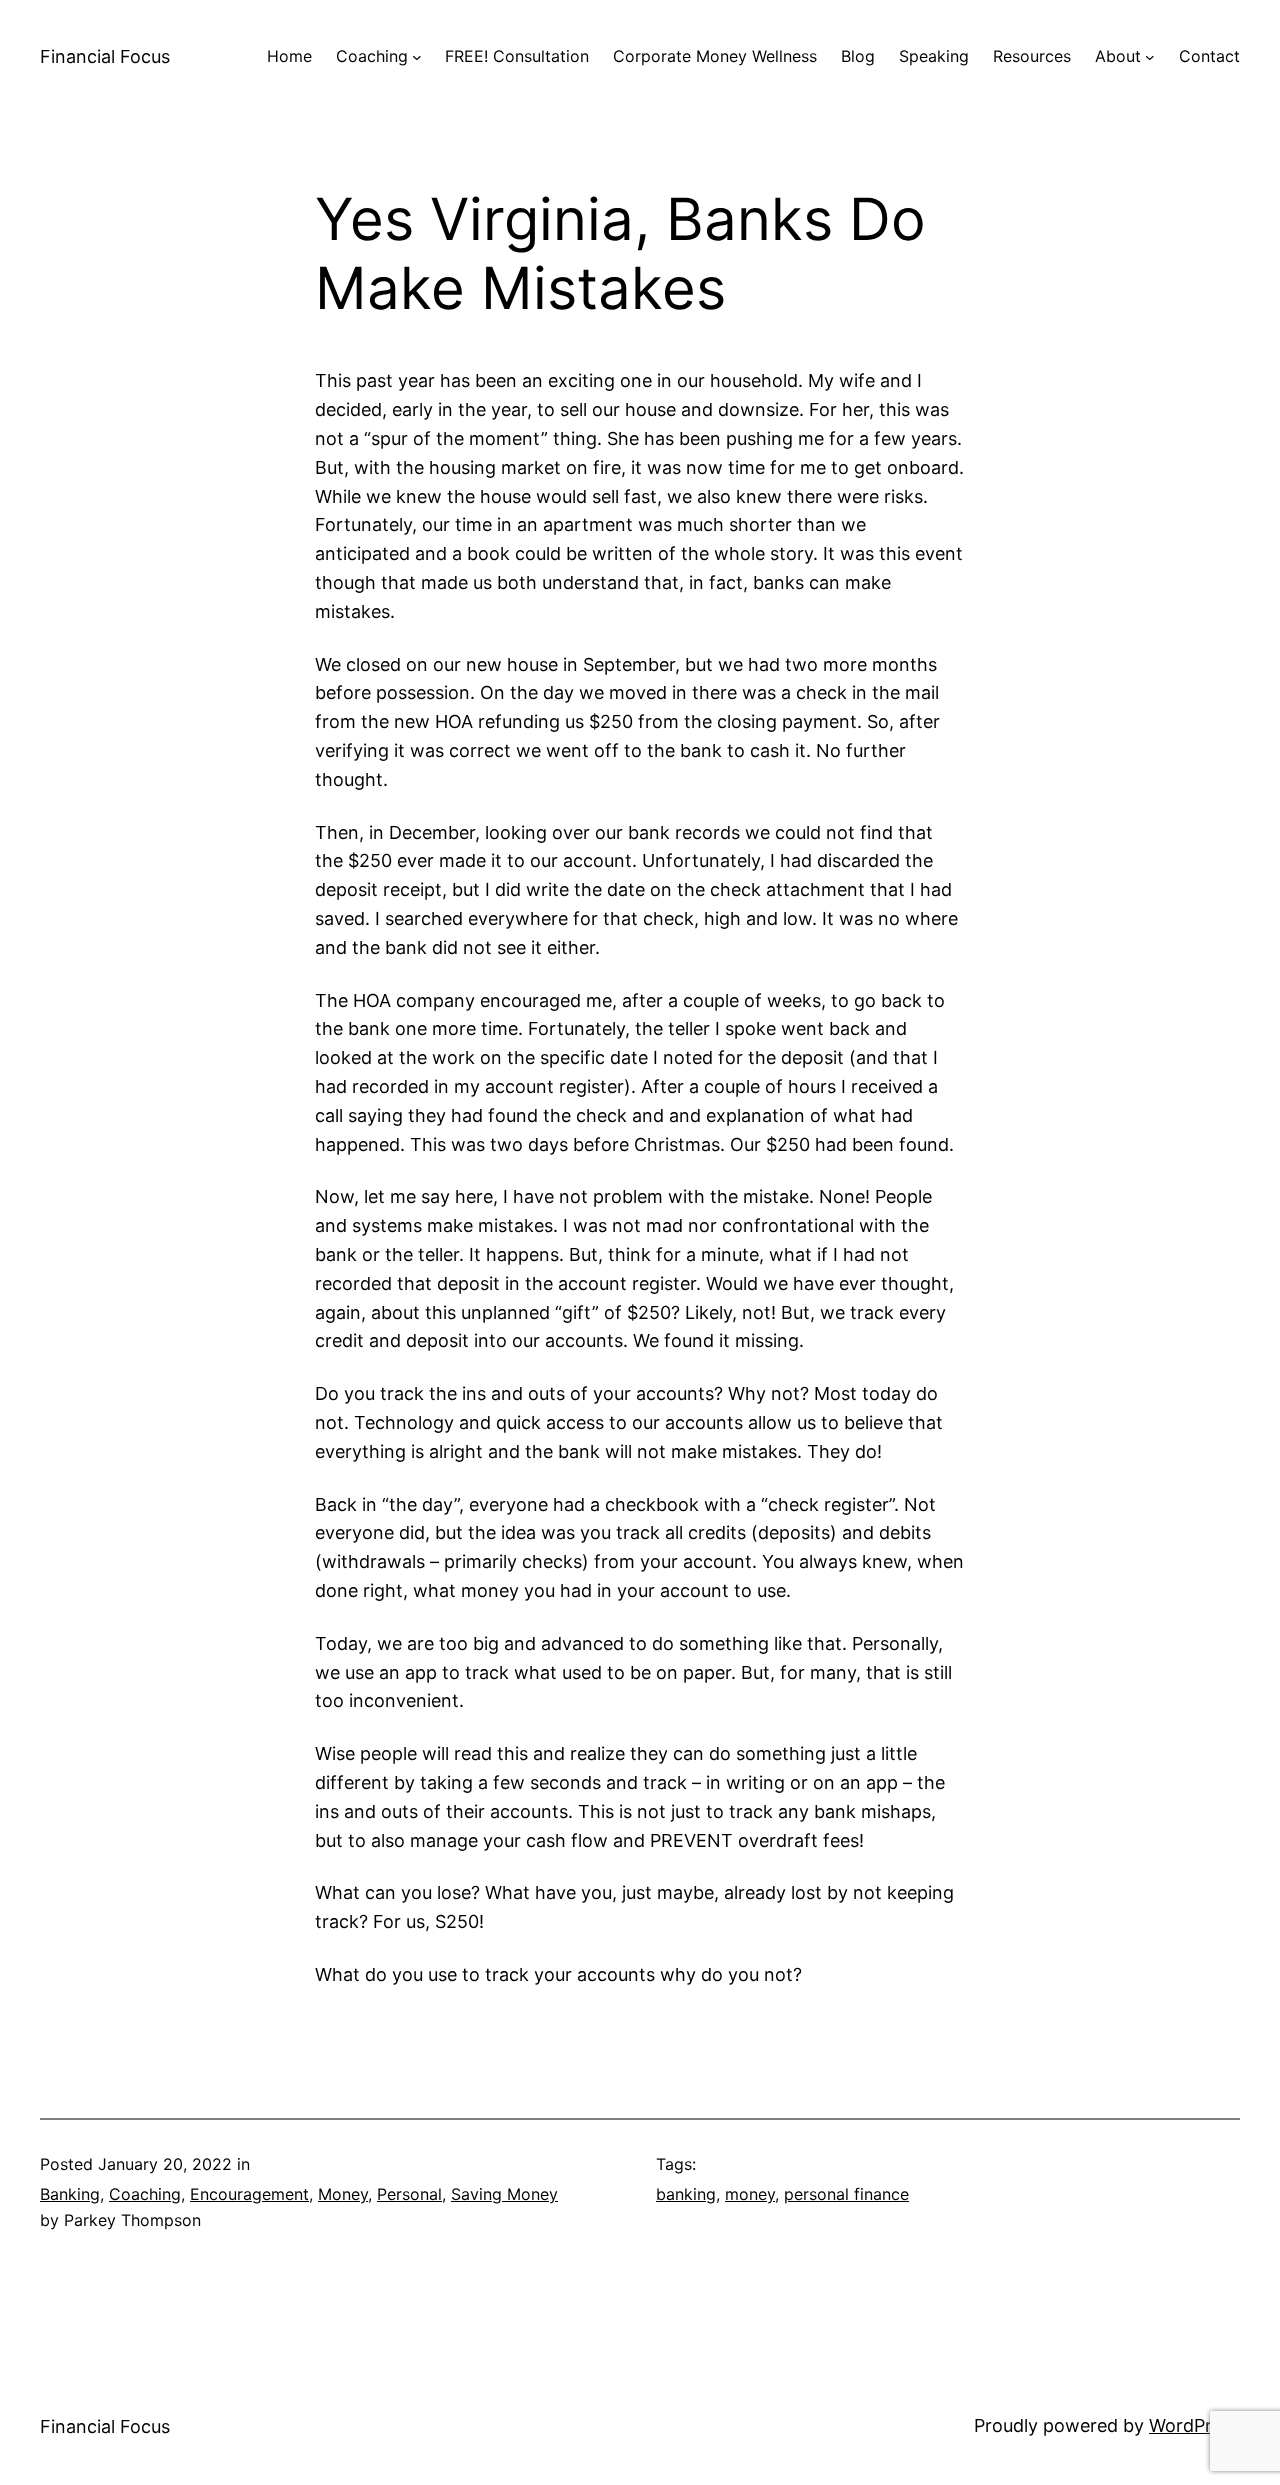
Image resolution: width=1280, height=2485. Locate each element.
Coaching (145, 2194)
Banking (70, 2194)
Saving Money (504, 2194)
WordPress (1194, 2425)
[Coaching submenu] (417, 57)
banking (686, 2194)
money (750, 2194)
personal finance (846, 2194)
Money (343, 2194)
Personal (409, 2194)
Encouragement (249, 2194)
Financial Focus (105, 56)
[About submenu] (1150, 57)
